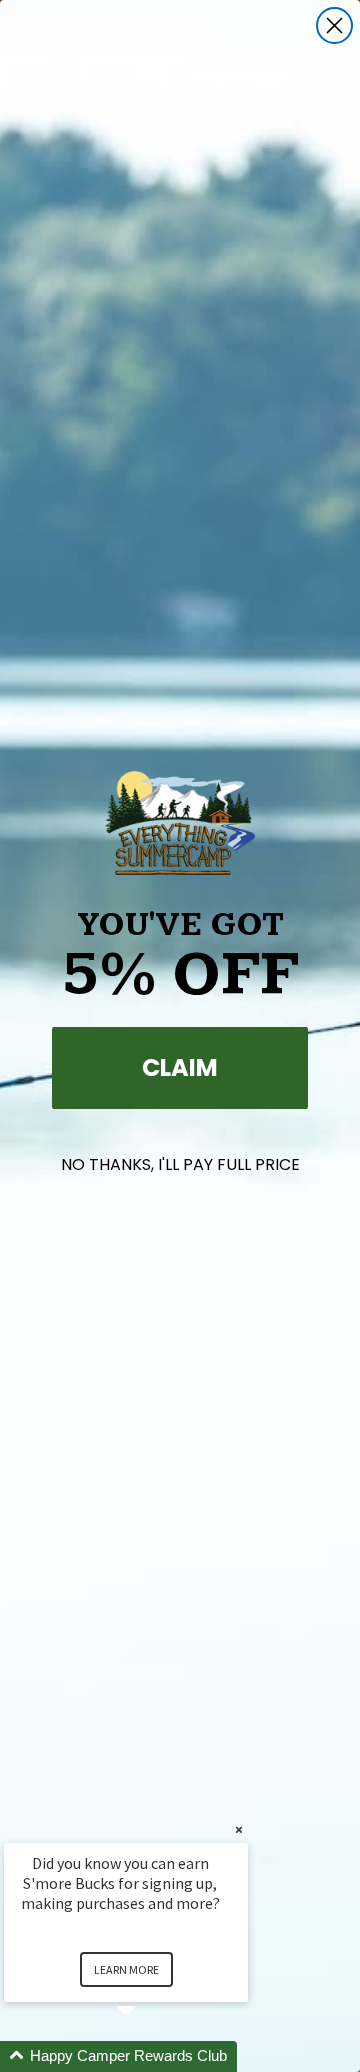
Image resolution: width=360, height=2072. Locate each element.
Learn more (126, 1969)
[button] (150, 2056)
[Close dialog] (334, 25)
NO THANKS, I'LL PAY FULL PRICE (180, 1164)
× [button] (239, 1829)
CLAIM (180, 1067)
